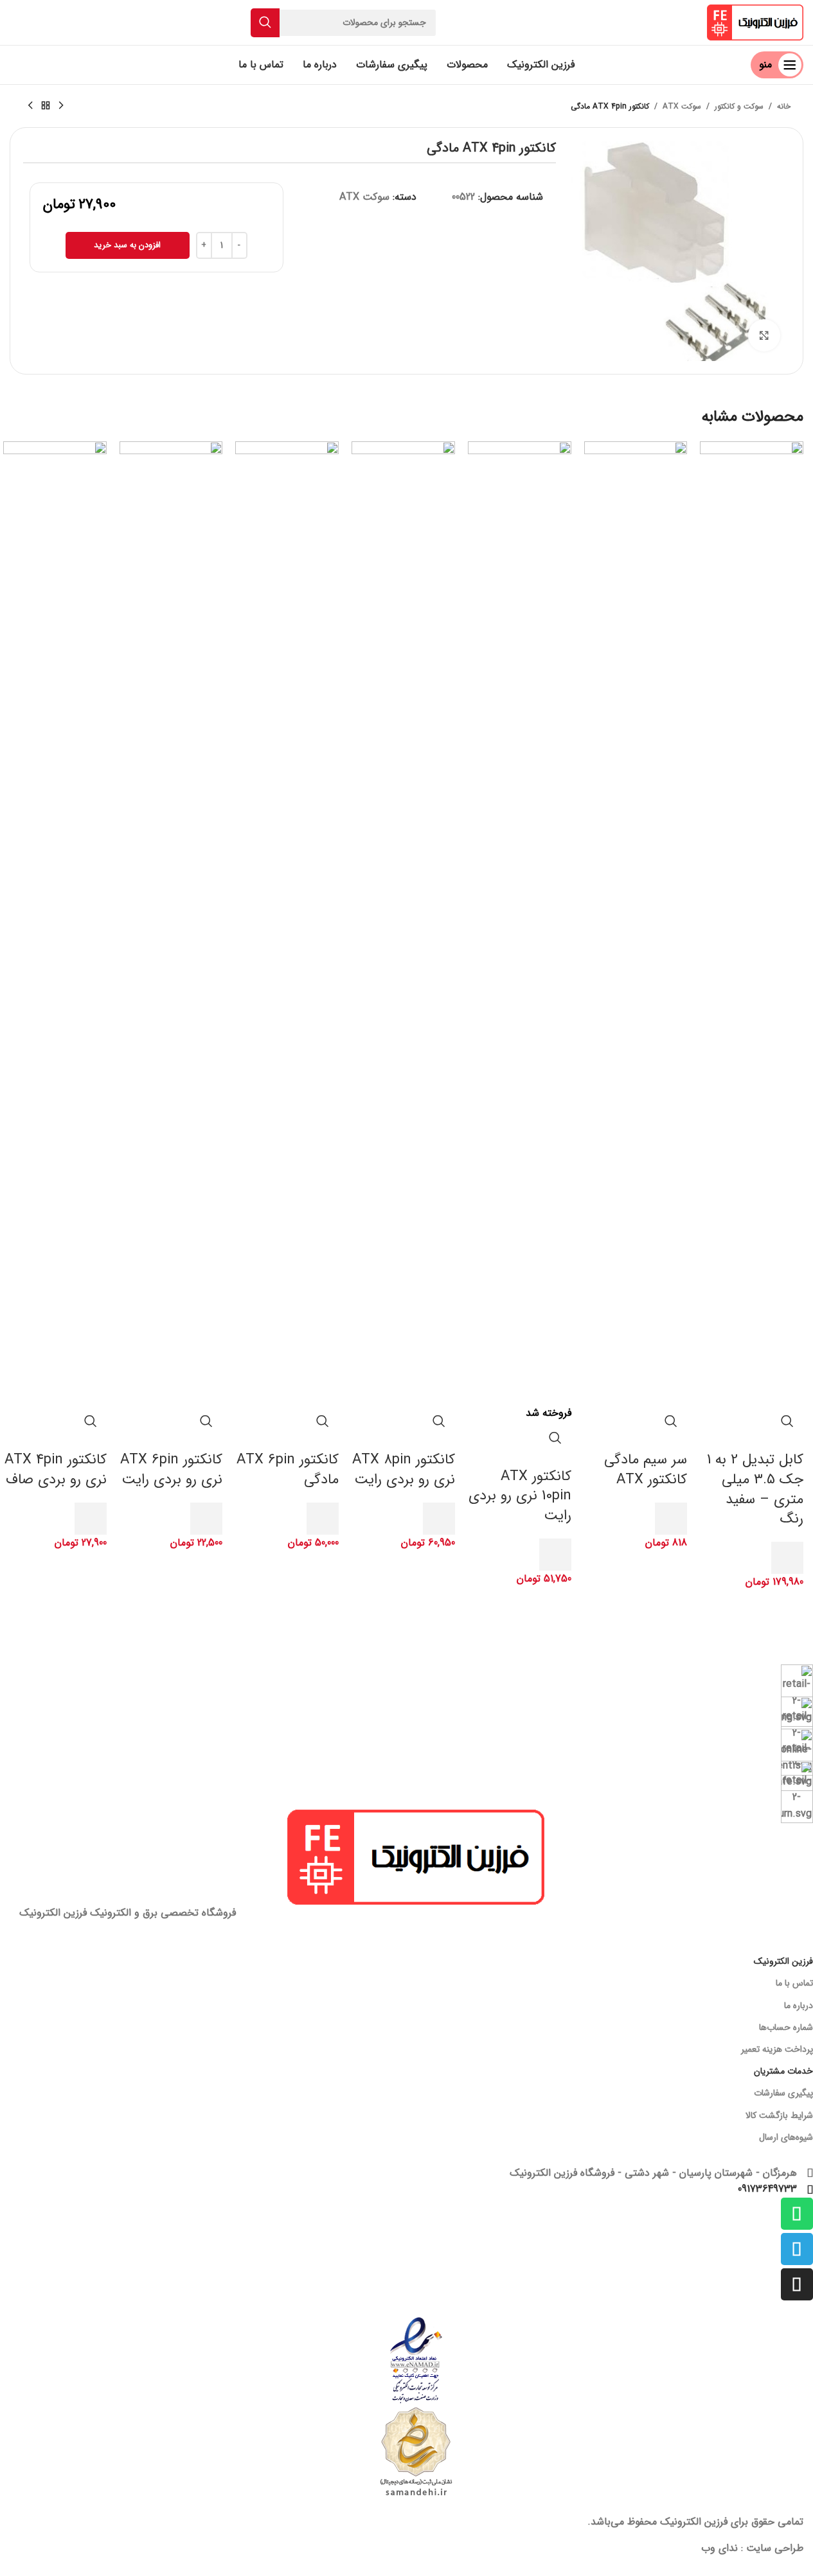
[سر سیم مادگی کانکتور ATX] (636, 923)
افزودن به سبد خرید (127, 245)
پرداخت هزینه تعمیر (777, 2049)
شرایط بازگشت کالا (779, 2115)
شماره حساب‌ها (786, 2027)
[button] (787, 1558)
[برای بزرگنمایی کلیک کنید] (764, 335)
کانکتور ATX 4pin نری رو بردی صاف (56, 1469)
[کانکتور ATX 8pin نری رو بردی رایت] (403, 923)
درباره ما (799, 2006)
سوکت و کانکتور (739, 106)
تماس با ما (794, 1983)
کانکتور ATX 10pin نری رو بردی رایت (520, 1496)
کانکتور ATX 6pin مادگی (288, 1469)
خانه (784, 106)
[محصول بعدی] (30, 106)
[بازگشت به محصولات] (46, 106)
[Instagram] (797, 2284)
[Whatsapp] (797, 2214)
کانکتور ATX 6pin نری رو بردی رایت (171, 1469)
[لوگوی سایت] (755, 22)
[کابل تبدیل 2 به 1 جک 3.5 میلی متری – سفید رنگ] (752, 923)
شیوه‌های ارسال (786, 2137)
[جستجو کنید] (265, 23)
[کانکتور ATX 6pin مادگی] (287, 923)
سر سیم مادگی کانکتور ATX (646, 1469)
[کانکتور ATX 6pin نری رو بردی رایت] (171, 923)
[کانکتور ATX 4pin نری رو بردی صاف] (55, 923)
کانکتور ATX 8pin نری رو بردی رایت (404, 1469)
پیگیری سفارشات (783, 2093)
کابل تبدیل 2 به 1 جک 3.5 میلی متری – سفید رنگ (755, 1489)
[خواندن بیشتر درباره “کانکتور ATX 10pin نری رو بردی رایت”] (555, 1555)
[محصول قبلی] (61, 106)
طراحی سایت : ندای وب (752, 2548)
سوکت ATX (682, 106)
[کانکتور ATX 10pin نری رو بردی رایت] (520, 923)
